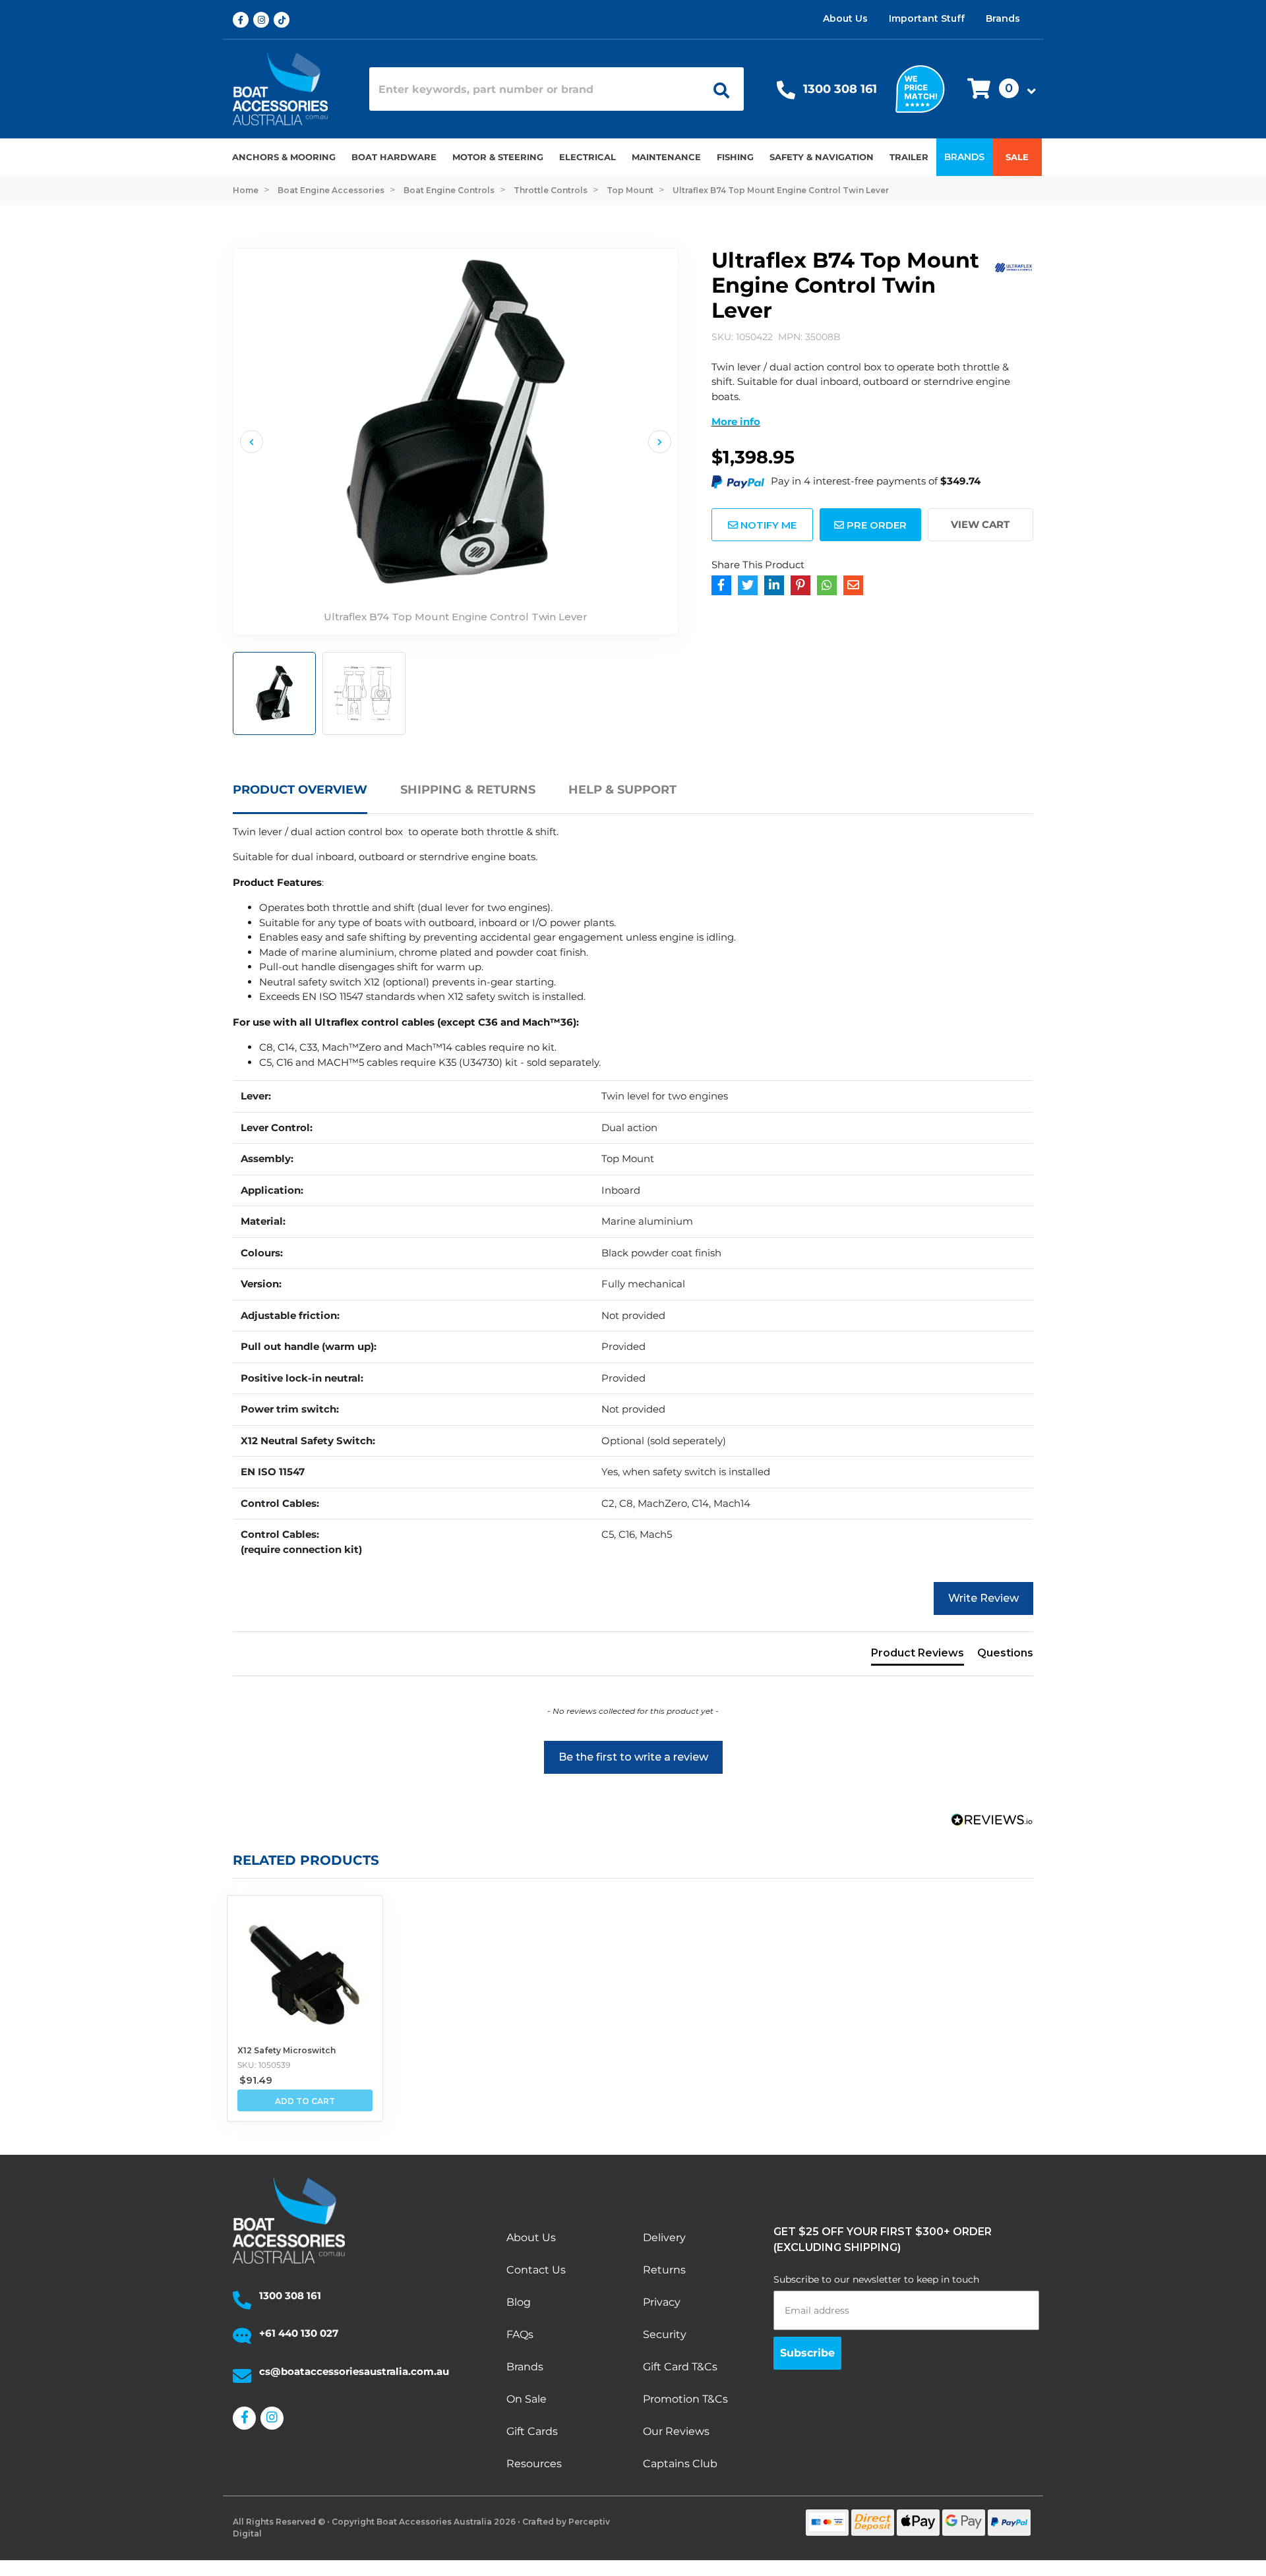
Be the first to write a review (633, 1757)
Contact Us (536, 2270)
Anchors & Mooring (284, 157)
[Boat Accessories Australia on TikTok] (284, 20)
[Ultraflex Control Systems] (1013, 266)
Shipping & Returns (468, 790)
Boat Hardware (394, 157)
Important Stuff (927, 18)
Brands (1003, 18)
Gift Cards (532, 2431)
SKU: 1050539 (264, 2065)
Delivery (664, 2238)
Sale (1017, 157)
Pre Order (875, 525)
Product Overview (300, 790)
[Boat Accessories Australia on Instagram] (263, 20)
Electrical (588, 157)
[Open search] (717, 89)
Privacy (662, 2302)
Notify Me (767, 525)
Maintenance (666, 157)
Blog (519, 2302)
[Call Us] (786, 93)
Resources (534, 2464)
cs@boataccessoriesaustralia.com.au (354, 2371)
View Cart (980, 524)
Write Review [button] (983, 1598)
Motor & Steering (498, 157)
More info (736, 422)
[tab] (316, 798)
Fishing (735, 157)
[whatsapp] (827, 585)
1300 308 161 (840, 89)
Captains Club (680, 2464)
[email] (853, 585)
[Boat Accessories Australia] (291, 89)
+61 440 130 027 (299, 2333)
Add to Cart (305, 2101)
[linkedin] (774, 585)
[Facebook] (721, 585)
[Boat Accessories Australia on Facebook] (243, 20)
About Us (845, 18)
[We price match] (920, 88)
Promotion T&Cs (685, 2399)
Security (665, 2334)
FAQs (520, 2334)
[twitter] (748, 585)
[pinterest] (800, 585)
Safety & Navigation (822, 157)
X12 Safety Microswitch (286, 2050)
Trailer (909, 157)
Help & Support (622, 790)
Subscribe (807, 2353)
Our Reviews (676, 2431)
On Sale (527, 2399)
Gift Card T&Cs (680, 2367)
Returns (664, 2270)
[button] (998, 89)
